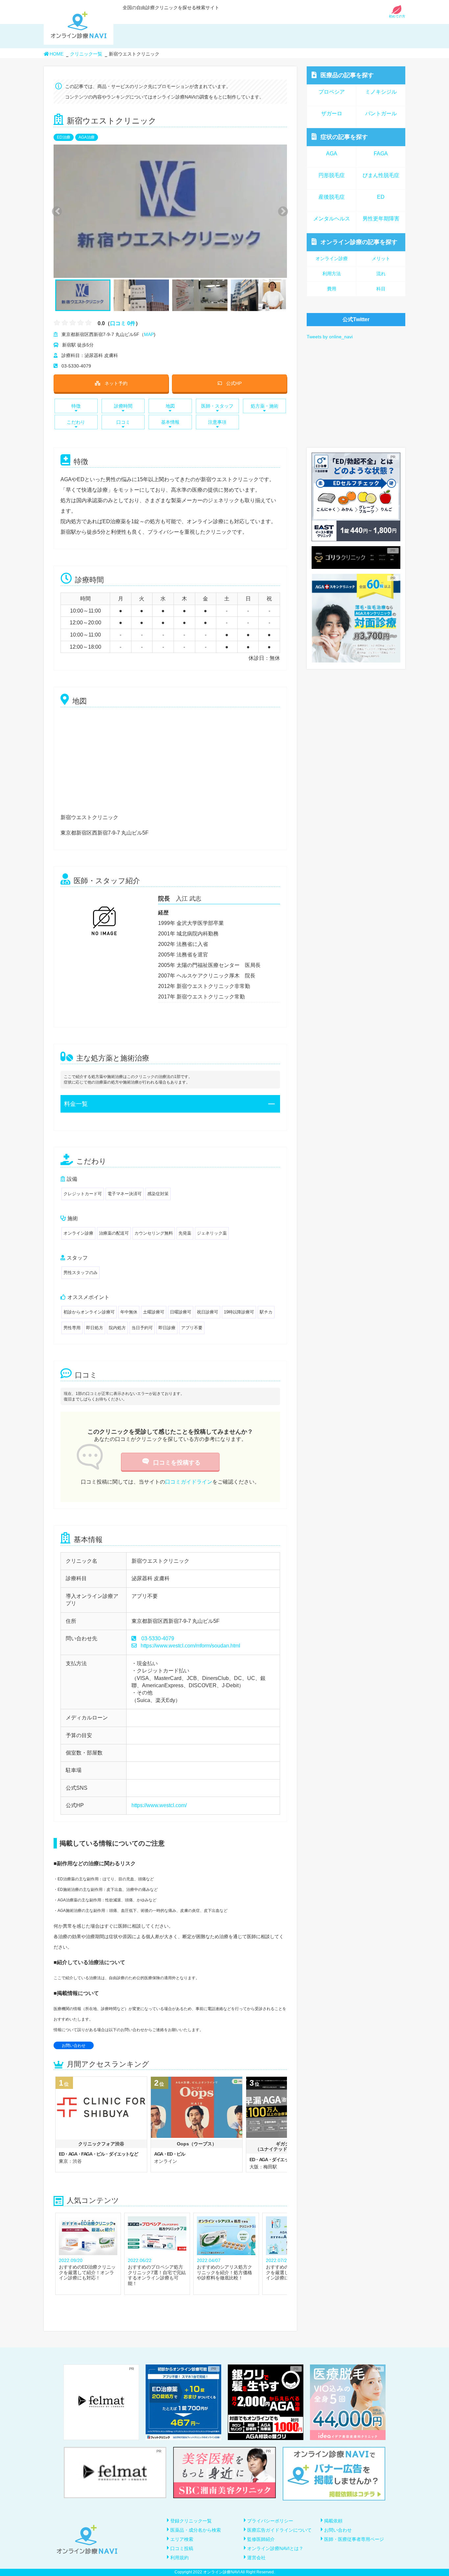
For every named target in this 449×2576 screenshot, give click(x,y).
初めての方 (397, 16)
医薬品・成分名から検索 (196, 2530)
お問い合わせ (74, 2046)
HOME (57, 54)
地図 (170, 406)
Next (280, 211)
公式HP (234, 383)
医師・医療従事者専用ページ (354, 2539)
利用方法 (332, 274)
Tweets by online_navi (330, 337)
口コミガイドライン (189, 1482)
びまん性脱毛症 (381, 175)
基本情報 (170, 422)
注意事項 (217, 422)
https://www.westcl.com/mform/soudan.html (190, 1646)
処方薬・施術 (265, 406)
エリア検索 (182, 2539)
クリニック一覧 (86, 54)
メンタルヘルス (332, 219)
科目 (381, 289)
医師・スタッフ (217, 406)
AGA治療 (87, 137)
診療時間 (123, 406)
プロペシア (332, 92)
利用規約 (179, 2558)
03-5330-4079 (158, 1638)
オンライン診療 (359, 242)
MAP (149, 334)
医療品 (347, 75)
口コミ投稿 (182, 2548)
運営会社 (256, 2558)
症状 (344, 137)
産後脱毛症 (332, 197)
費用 (332, 289)
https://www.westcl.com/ (159, 1805)
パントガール (381, 113)
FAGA (381, 154)
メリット (381, 258)
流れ (381, 274)
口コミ (123, 422)
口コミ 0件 (123, 323)
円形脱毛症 (332, 175)
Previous (56, 211)
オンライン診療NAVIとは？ (275, 2548)
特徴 (76, 406)
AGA (332, 154)
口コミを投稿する (177, 1463)
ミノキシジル (381, 92)
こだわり (76, 422)
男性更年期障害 (381, 219)
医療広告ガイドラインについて (279, 2530)
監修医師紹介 (261, 2539)
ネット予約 (116, 383)
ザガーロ (332, 113)
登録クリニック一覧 (191, 2521)
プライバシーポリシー (270, 2521)
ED (381, 197)
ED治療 (64, 137)
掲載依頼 (333, 2521)
